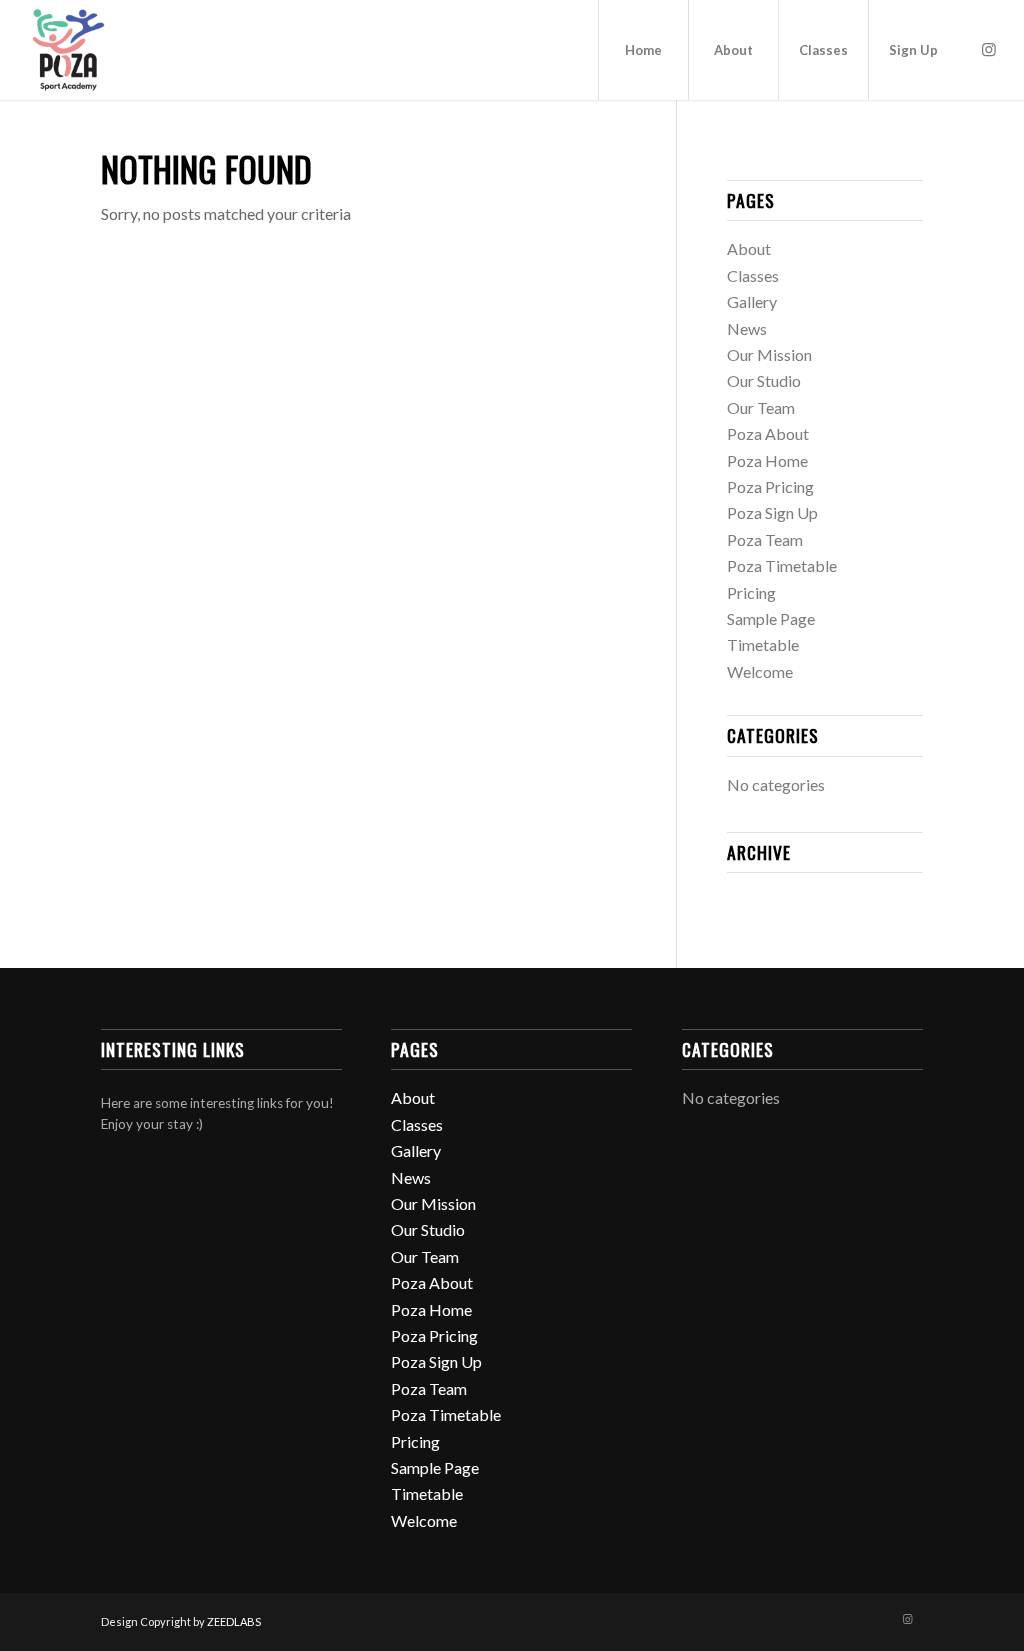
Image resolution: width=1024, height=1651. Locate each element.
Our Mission (769, 354)
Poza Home (767, 460)
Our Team (761, 407)
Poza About (768, 433)
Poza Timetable (782, 565)
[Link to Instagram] (989, 49)
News (747, 328)
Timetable (763, 644)
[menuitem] (643, 50)
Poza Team (765, 539)
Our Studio (764, 380)
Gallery (752, 301)
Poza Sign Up (772, 512)
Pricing (751, 592)
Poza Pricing (770, 486)
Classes (753, 275)
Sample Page (771, 618)
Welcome (760, 671)
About (749, 248)
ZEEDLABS (234, 1621)
